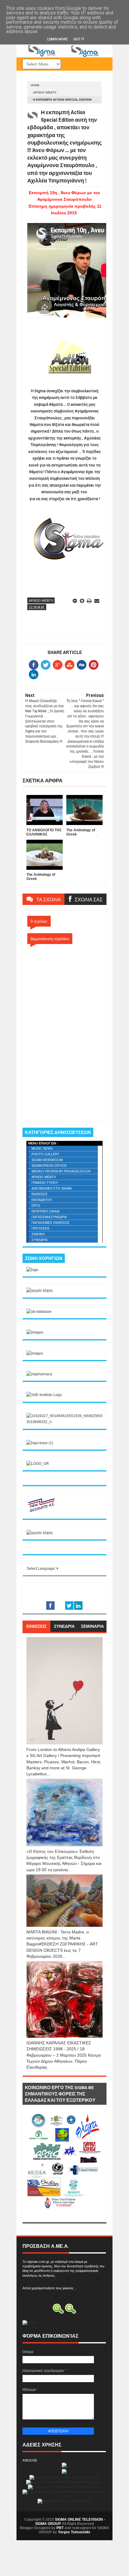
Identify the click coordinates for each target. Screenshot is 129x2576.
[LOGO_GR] (38, 1464)
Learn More (57, 39)
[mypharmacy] (39, 1374)
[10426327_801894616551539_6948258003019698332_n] (64, 1422)
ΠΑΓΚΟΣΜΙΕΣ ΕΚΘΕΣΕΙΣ (51, 1223)
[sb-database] (39, 1312)
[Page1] (64, 56)
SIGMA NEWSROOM (47, 1160)
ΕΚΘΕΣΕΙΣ (40, 1194)
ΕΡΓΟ (36, 1205)
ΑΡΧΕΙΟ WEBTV (45, 92)
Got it (79, 39)
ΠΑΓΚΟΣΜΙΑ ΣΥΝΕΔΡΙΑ (49, 1217)
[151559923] (41, 1512)
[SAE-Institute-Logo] (44, 1395)
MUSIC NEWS (42, 1148)
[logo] (32, 1270)
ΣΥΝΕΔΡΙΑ (39, 1240)
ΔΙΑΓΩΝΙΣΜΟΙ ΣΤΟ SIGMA (52, 1188)
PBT (60, 2528)
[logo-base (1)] (40, 1443)
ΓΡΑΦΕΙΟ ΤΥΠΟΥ (45, 1183)
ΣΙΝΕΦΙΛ (38, 1234)
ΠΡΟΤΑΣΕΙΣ (41, 1228)
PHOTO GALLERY (45, 1154)
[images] (35, 1332)
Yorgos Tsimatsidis (74, 2532)
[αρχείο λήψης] (40, 1291)
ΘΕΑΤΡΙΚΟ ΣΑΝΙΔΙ (45, 1211)
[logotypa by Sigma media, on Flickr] (64, 2215)
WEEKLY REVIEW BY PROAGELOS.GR (61, 1171)
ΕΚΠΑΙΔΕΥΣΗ (42, 1200)
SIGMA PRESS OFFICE (49, 1166)
